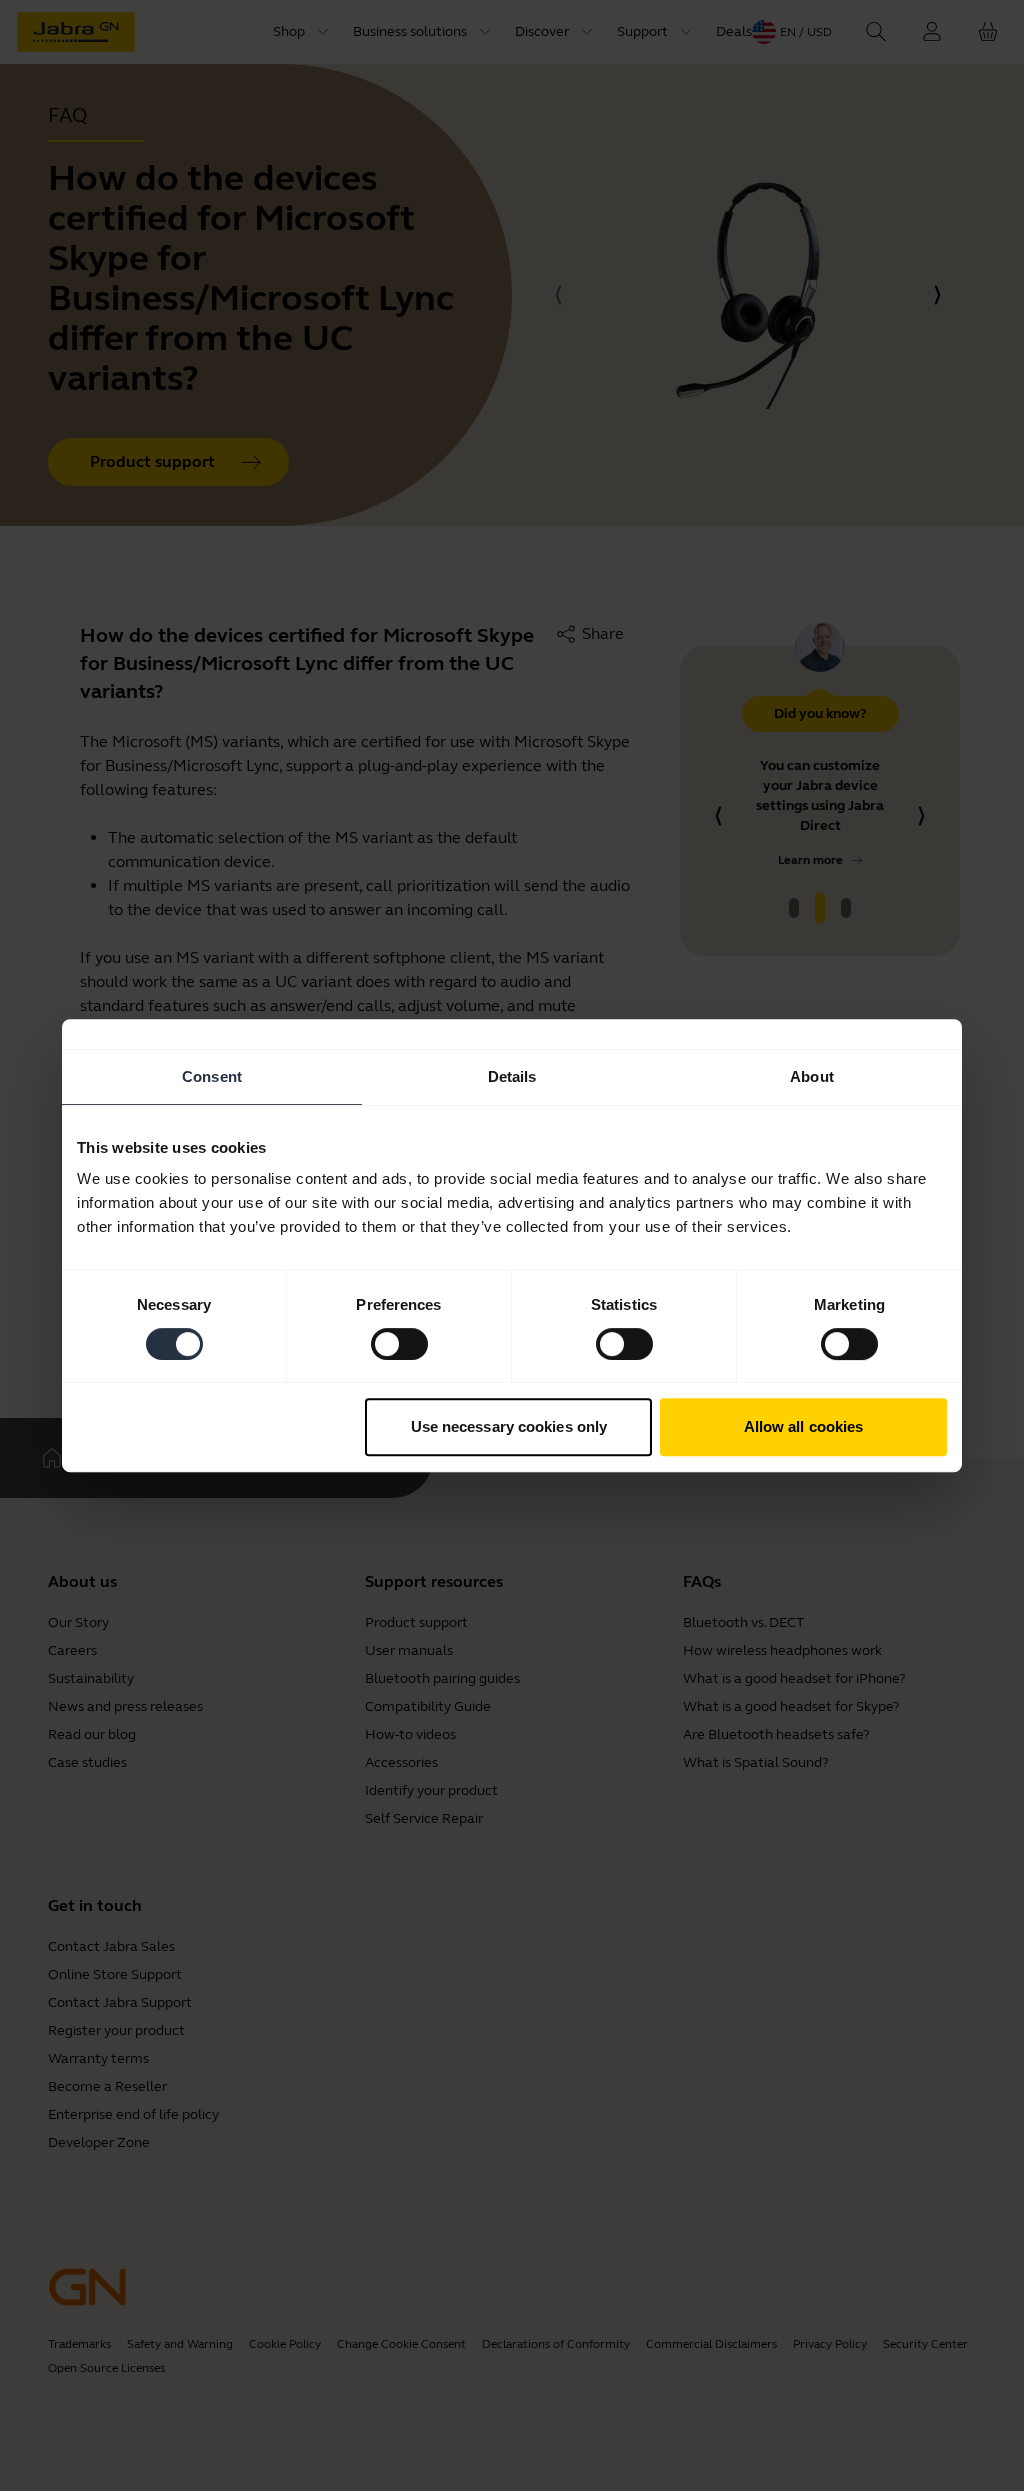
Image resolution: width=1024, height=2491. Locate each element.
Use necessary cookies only (509, 1426)
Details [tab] (512, 1076)
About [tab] (812, 1076)
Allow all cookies (804, 1426)
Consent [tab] (212, 1076)
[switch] (399, 1344)
